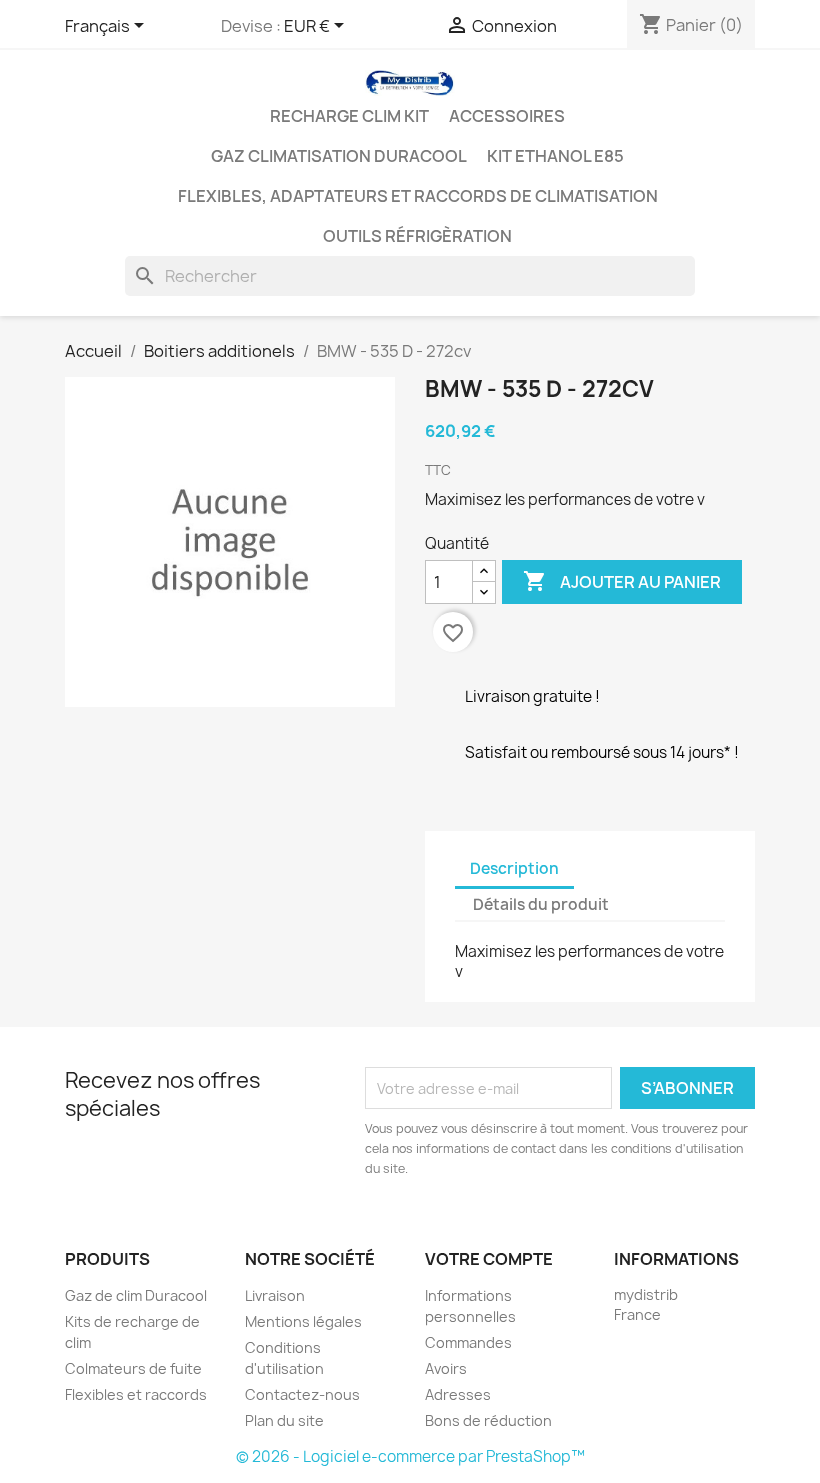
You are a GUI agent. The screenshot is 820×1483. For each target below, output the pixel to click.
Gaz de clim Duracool (136, 1295)
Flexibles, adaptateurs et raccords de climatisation (418, 196)
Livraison (275, 1295)
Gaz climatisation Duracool (339, 156)
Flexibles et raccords (136, 1394)
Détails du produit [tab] (541, 904)
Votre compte (489, 1259)
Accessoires (507, 116)
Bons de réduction (488, 1420)
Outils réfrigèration (417, 236)
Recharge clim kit (349, 116)
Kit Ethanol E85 (555, 156)
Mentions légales (303, 1321)
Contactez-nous (302, 1394)
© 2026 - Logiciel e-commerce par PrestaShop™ (410, 1456)
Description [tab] (514, 868)
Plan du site (284, 1420)
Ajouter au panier (622, 581)
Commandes (468, 1342)
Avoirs (446, 1368)
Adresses (458, 1394)
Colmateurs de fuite (133, 1368)
